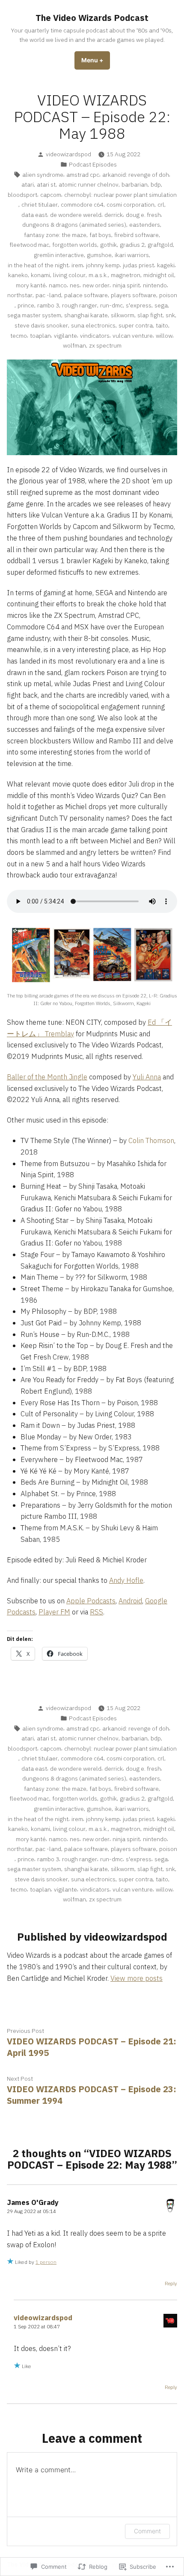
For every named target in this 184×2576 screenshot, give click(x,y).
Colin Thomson (151, 1140)
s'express (139, 305)
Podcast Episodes (93, 164)
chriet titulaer (40, 205)
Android (130, 1601)
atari (28, 184)
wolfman (74, 345)
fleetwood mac (29, 245)
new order (96, 285)
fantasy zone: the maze (55, 235)
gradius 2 (132, 245)
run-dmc (111, 305)
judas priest (138, 265)
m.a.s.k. (98, 275)
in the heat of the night (38, 265)
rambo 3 (48, 305)
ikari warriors (132, 255)
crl (161, 205)
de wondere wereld (76, 215)
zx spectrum (105, 345)
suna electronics (93, 325)
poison (168, 295)
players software (134, 295)
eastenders (145, 225)
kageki (166, 265)
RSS (96, 1612)
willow (164, 336)
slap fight (150, 315)
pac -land (48, 295)
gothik (108, 245)
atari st (46, 184)
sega (161, 305)
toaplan (40, 336)
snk (170, 315)
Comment (147, 2531)
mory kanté (31, 285)
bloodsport (22, 195)
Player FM (54, 1612)
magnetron (126, 275)
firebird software (137, 235)
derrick (114, 215)
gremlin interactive (59, 255)
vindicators (95, 336)
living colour (69, 275)
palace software (86, 295)
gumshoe (99, 255)
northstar (20, 295)
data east (34, 215)
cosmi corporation (131, 205)
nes (75, 285)
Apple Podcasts (91, 1601)
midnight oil (159, 275)
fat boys (100, 235)
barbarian (135, 184)
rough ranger (80, 305)
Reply (171, 2283)
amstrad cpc (83, 175)
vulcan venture (133, 336)
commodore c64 (82, 205)
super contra (136, 325)
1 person (46, 2262)
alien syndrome (43, 175)
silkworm (123, 315)
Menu (96, 60)
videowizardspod (68, 154)
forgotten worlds (75, 245)
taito (162, 325)
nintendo (155, 285)
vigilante (65, 336)
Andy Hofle (126, 1580)
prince (26, 305)
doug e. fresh (143, 215)
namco (58, 285)
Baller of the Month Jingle (47, 1077)
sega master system (34, 315)
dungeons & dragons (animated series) (74, 225)
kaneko (18, 275)
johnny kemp (103, 265)
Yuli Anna (147, 1077)
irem (77, 265)
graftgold (160, 245)
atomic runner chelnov (89, 184)
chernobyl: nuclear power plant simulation (120, 195)
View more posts (137, 1978)
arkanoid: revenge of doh (136, 175)
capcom (51, 195)
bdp (156, 184)
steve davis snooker (41, 325)
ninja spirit (126, 285)
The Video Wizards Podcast (92, 18)
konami (40, 275)
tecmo (19, 336)
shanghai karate (86, 315)
